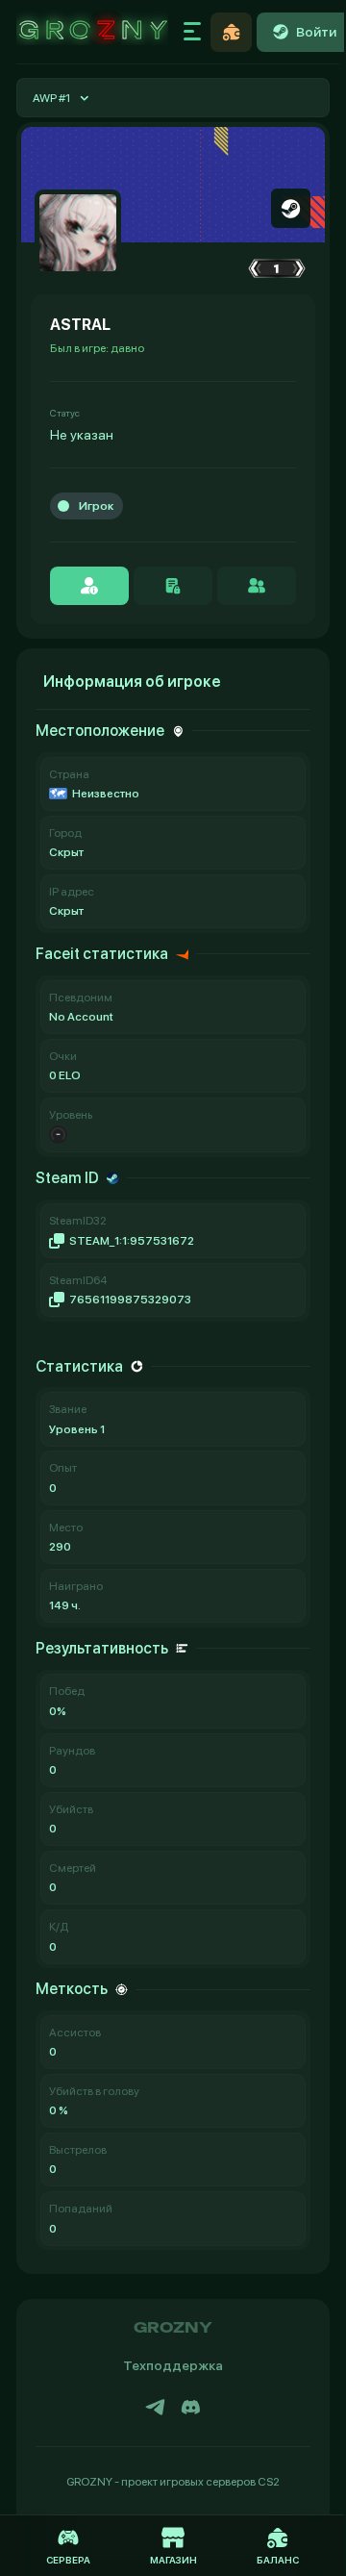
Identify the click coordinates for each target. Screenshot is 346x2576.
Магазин (173, 2560)
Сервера (68, 2560)
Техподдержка (173, 2365)
